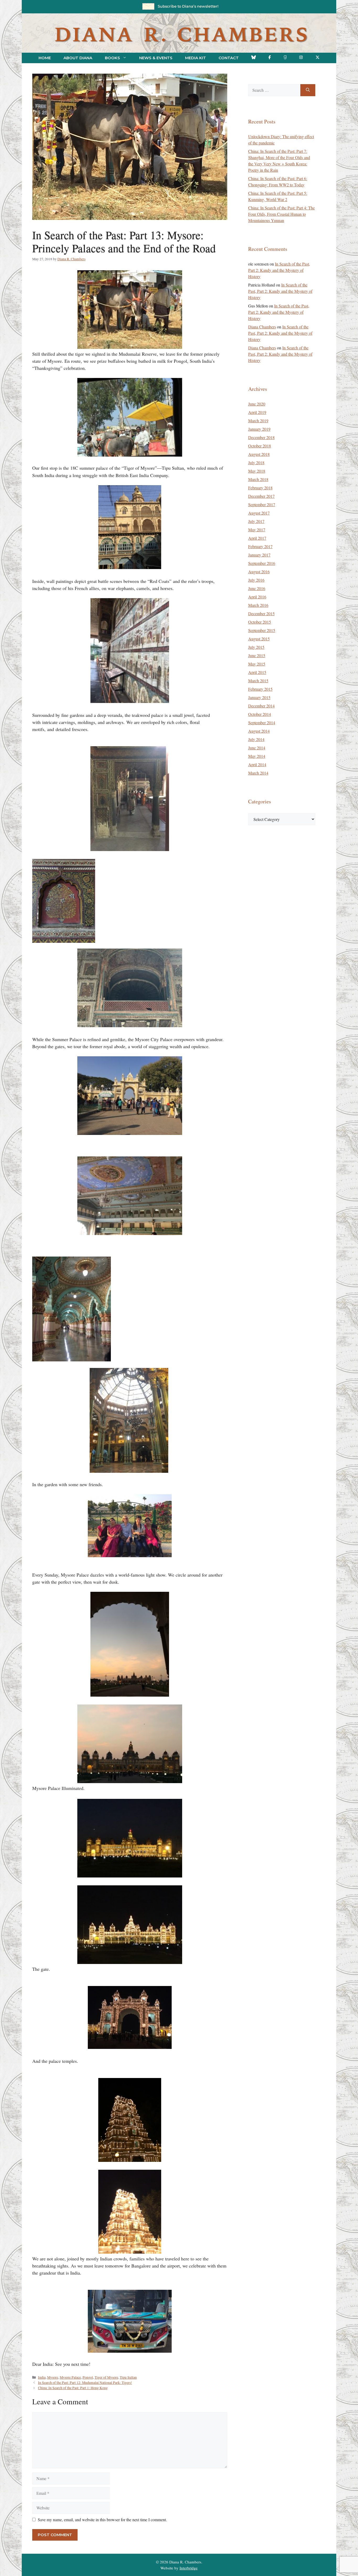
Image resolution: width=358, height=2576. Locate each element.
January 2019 (259, 429)
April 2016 (257, 597)
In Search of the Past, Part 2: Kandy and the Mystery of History (279, 270)
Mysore (53, 2377)
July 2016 (256, 580)
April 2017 (257, 538)
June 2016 (257, 588)
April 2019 (257, 412)
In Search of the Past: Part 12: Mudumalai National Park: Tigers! (85, 2383)
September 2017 (262, 504)
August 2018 (259, 454)
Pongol (88, 2377)
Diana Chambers (262, 327)
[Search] (308, 90)
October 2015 (260, 622)
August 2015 (259, 639)
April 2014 (257, 764)
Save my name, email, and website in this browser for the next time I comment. (102, 2520)
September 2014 (262, 723)
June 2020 (257, 404)
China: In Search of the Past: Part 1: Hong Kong (73, 2388)
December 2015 (261, 613)
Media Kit (196, 58)
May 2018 (257, 471)
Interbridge (189, 2568)
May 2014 (257, 756)
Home (45, 58)
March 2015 (258, 681)
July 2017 (256, 521)
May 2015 (257, 664)
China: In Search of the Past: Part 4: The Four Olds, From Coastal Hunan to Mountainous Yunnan (281, 214)
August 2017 (259, 513)
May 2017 (257, 530)
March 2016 (258, 605)
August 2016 (259, 572)
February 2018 (260, 488)
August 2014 (259, 731)
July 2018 (256, 462)
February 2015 (260, 689)
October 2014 (260, 714)
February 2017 (260, 546)
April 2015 (257, 672)
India (42, 2377)
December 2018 (261, 437)
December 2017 (261, 496)
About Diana (78, 58)
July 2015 (256, 647)
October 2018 (260, 446)
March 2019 (258, 421)
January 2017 (259, 555)
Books (112, 58)
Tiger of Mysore (106, 2377)
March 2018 (258, 479)
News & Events (156, 58)
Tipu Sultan (128, 2377)
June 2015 (257, 655)
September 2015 (262, 630)
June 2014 (257, 748)
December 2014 (261, 706)
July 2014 (256, 739)
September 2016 (262, 563)
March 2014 (258, 773)
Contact (229, 58)
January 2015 (259, 697)
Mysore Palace (70, 2377)
